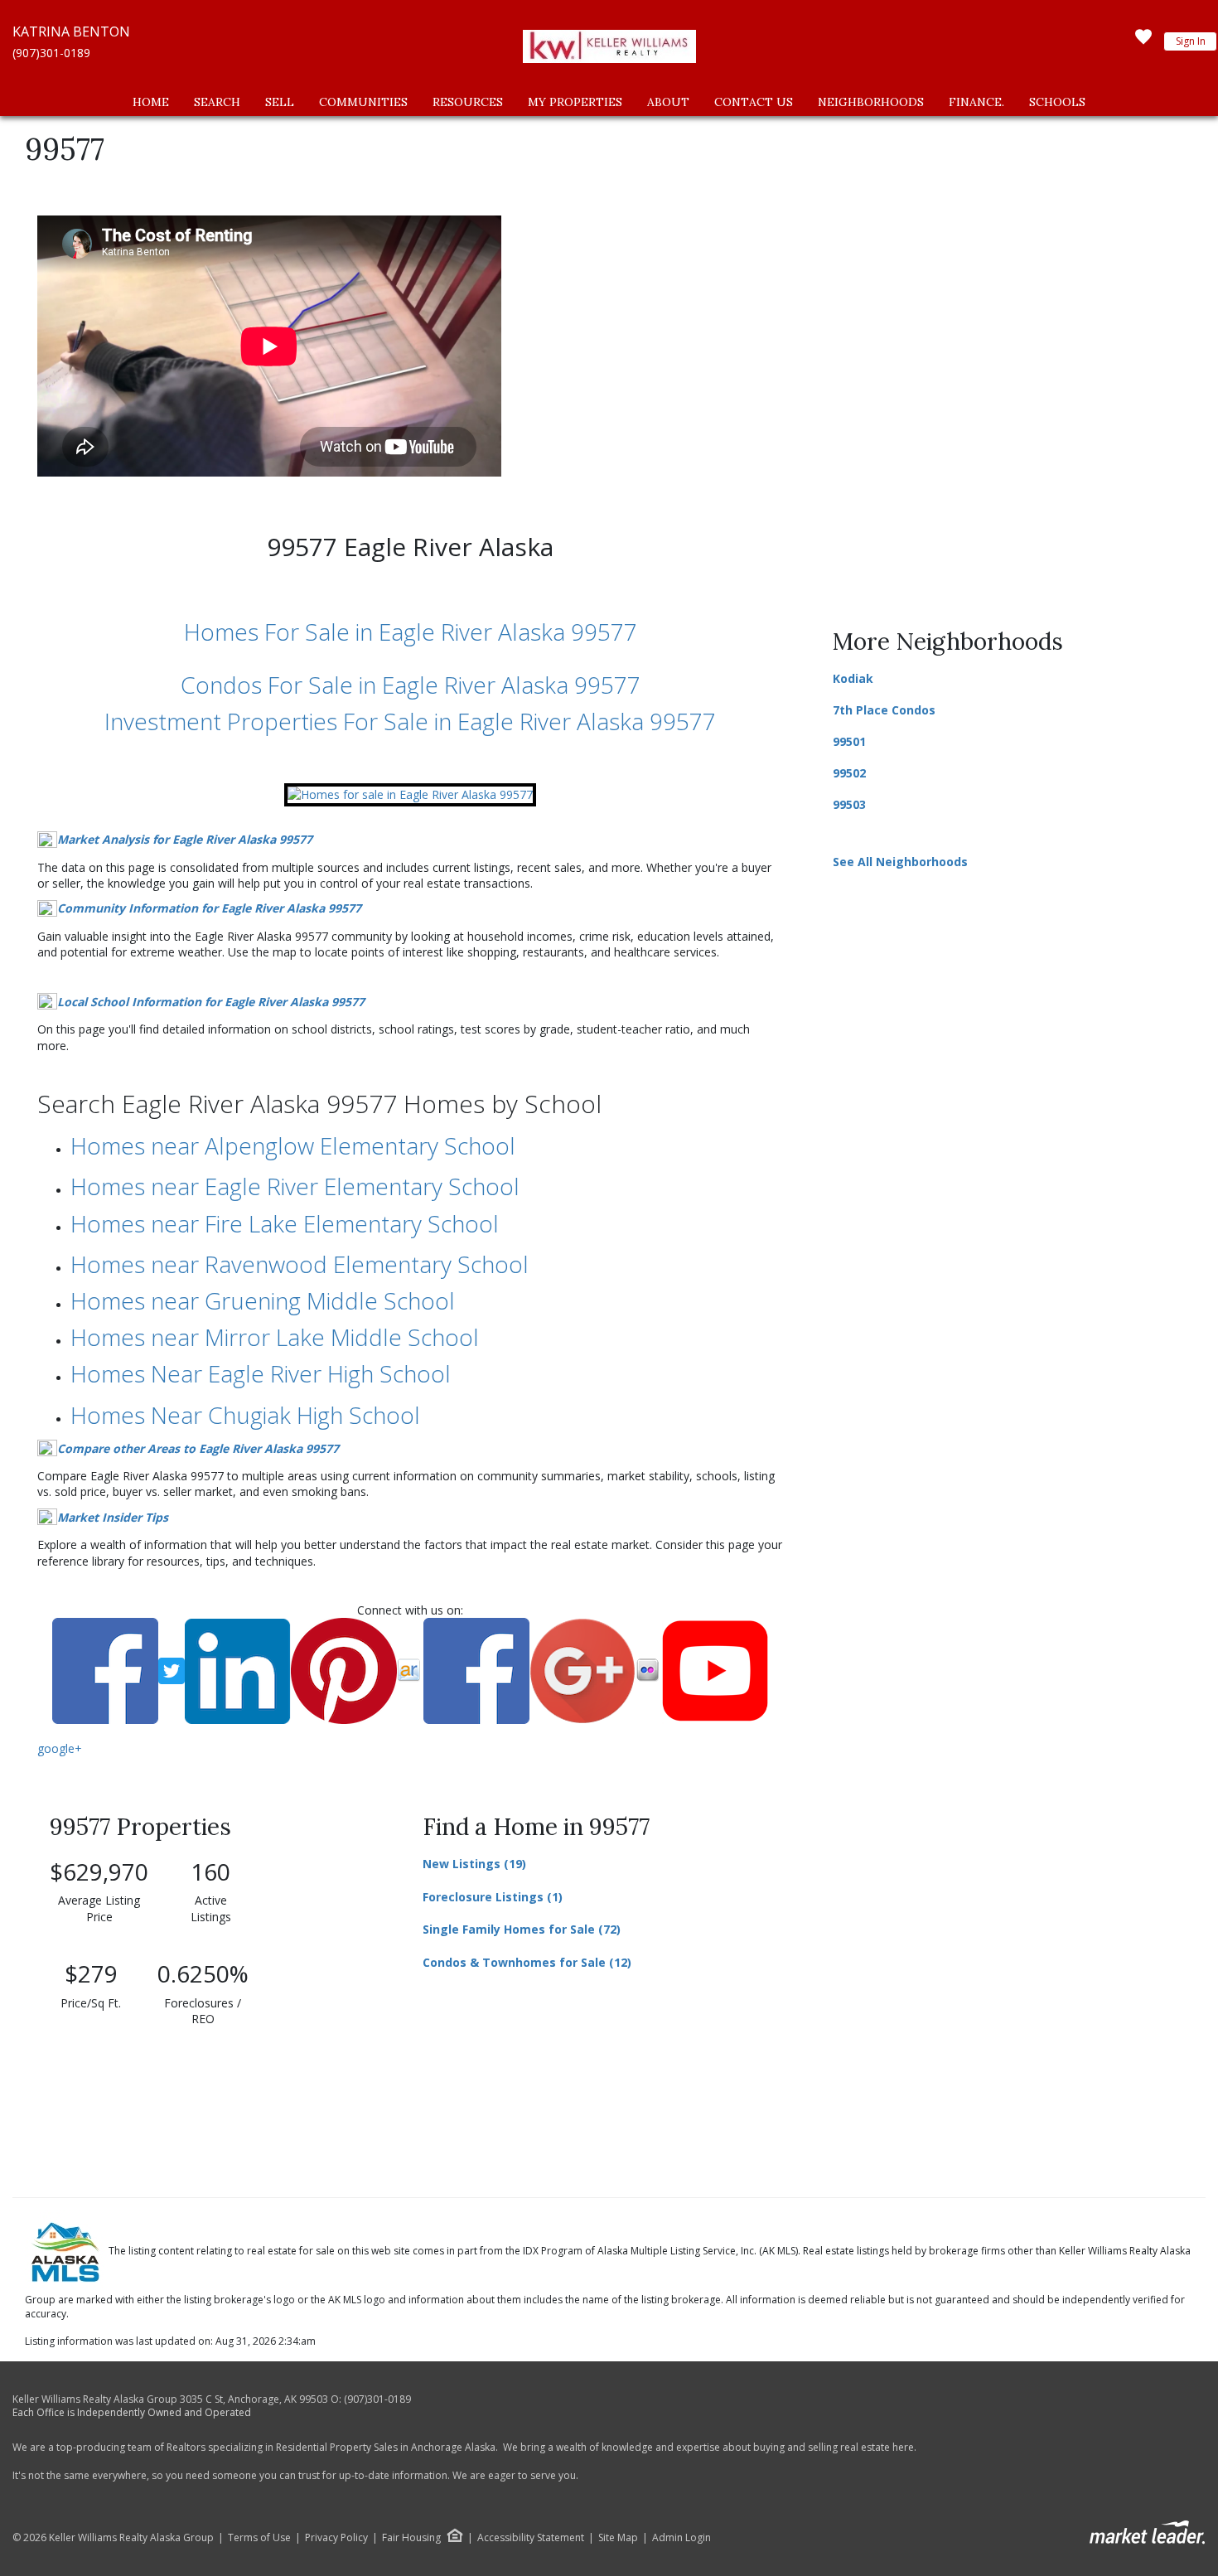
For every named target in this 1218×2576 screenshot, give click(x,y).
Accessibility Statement (531, 2538)
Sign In (1191, 41)
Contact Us (754, 102)
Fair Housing (411, 2537)
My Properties (575, 102)
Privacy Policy (336, 2538)
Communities (363, 102)
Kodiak (853, 678)
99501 (849, 741)
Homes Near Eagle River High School (261, 1373)
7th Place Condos (884, 710)
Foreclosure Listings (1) (493, 1897)
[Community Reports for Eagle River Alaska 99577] (410, 793)
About (668, 102)
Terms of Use (259, 2538)
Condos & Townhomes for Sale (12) (527, 1962)
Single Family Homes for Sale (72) (522, 1929)
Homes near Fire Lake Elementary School (285, 1223)
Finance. (976, 102)
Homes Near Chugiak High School (245, 1415)
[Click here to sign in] (1143, 41)
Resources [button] (468, 102)
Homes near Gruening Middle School (263, 1300)
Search (217, 102)
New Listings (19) (474, 1864)
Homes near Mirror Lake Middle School (275, 1337)
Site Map (618, 2538)
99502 (849, 773)
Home (151, 102)
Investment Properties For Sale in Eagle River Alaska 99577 (410, 721)
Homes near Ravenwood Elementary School (300, 1264)
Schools (1057, 102)
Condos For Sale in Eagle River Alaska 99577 (411, 685)
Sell (280, 102)
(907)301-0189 (51, 53)
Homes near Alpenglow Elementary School (293, 1145)
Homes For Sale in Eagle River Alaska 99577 (411, 632)
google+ (60, 1748)
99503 (849, 804)
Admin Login (681, 2538)
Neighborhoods (871, 102)
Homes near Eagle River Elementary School (295, 1186)
